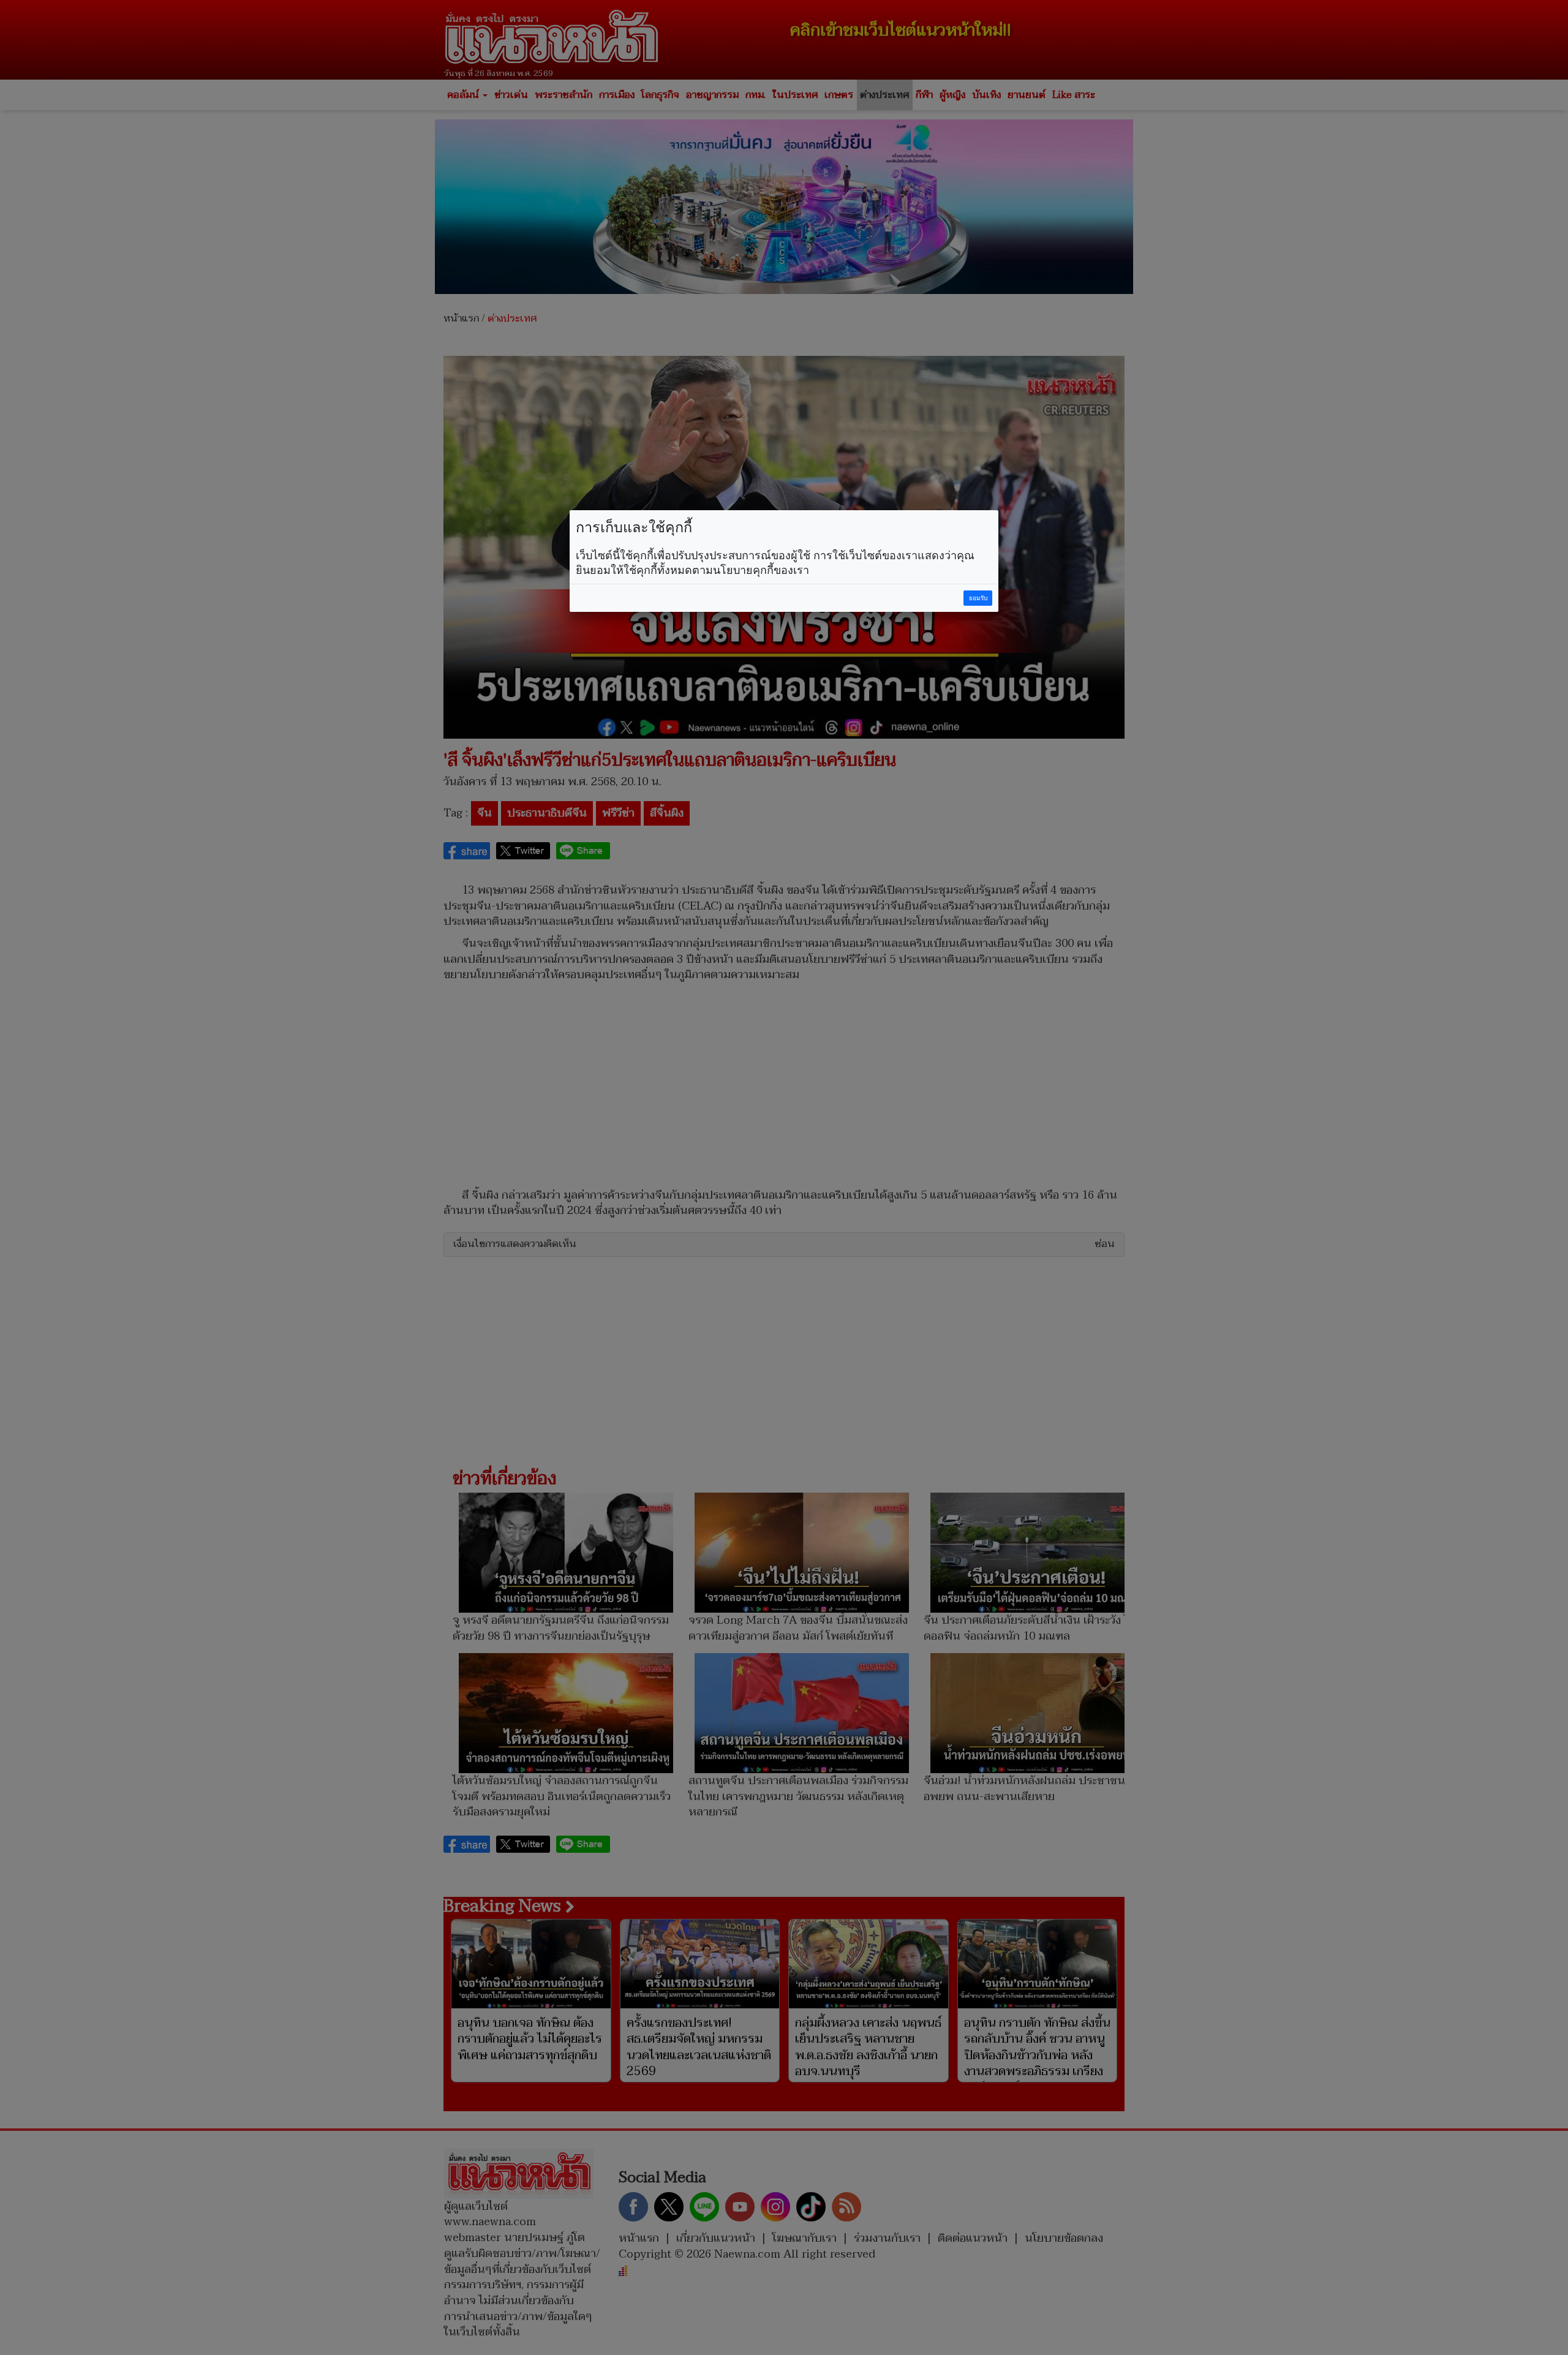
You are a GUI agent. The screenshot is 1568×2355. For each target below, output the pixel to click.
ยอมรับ (978, 598)
